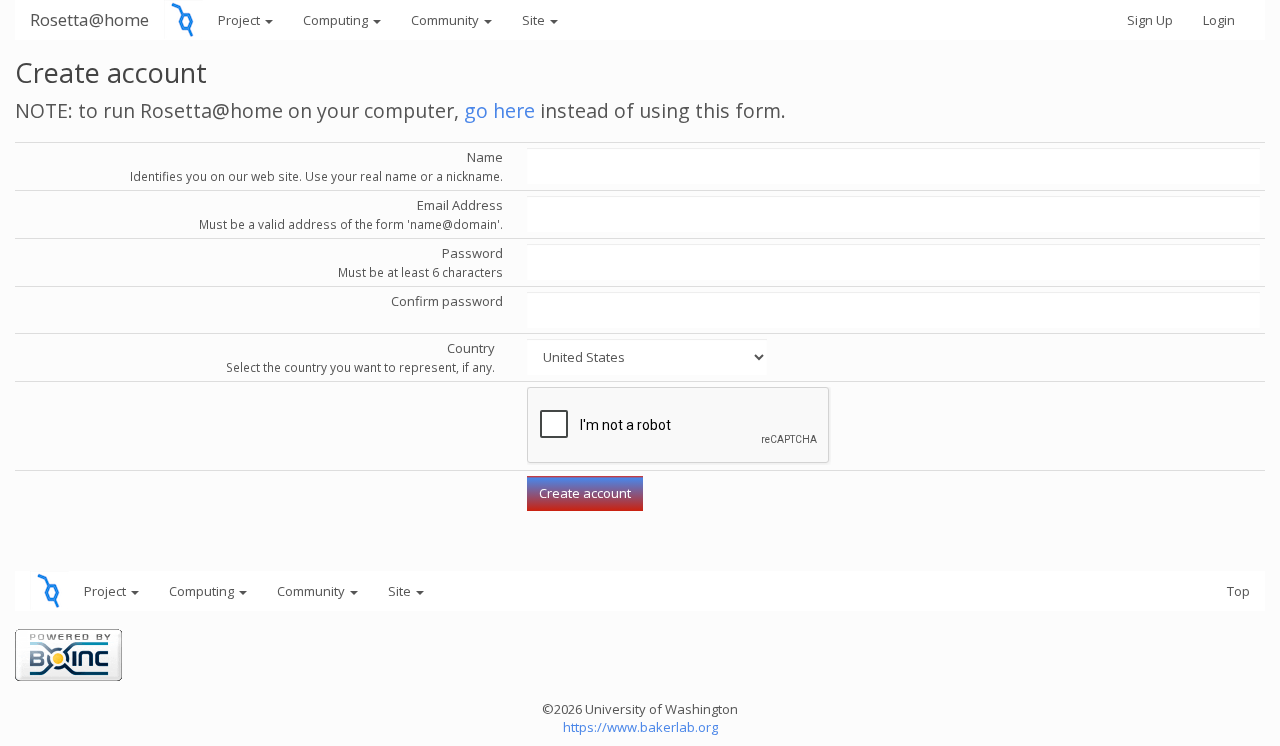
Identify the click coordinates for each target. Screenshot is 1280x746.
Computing (337, 20)
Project (240, 20)
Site (535, 20)
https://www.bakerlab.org (640, 727)
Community (446, 20)
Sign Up (1150, 20)
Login (1219, 20)
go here (499, 110)
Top (1238, 591)
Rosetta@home (89, 19)
